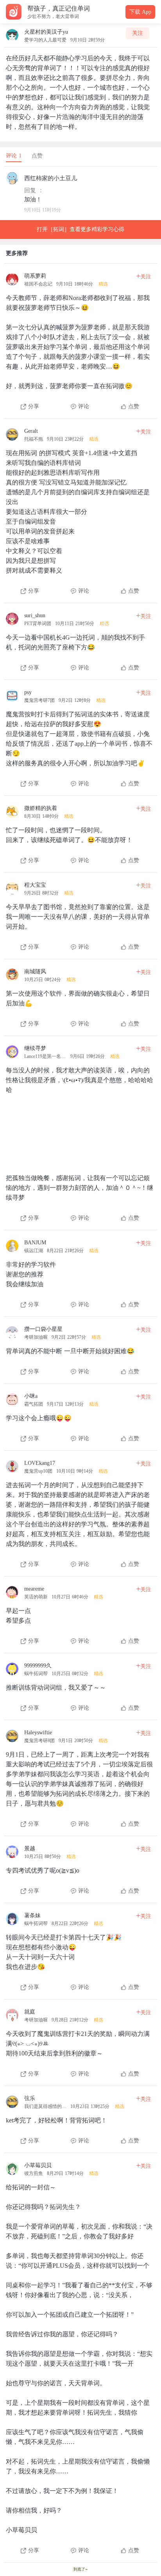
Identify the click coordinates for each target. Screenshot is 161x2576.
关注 (138, 33)
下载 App (140, 12)
